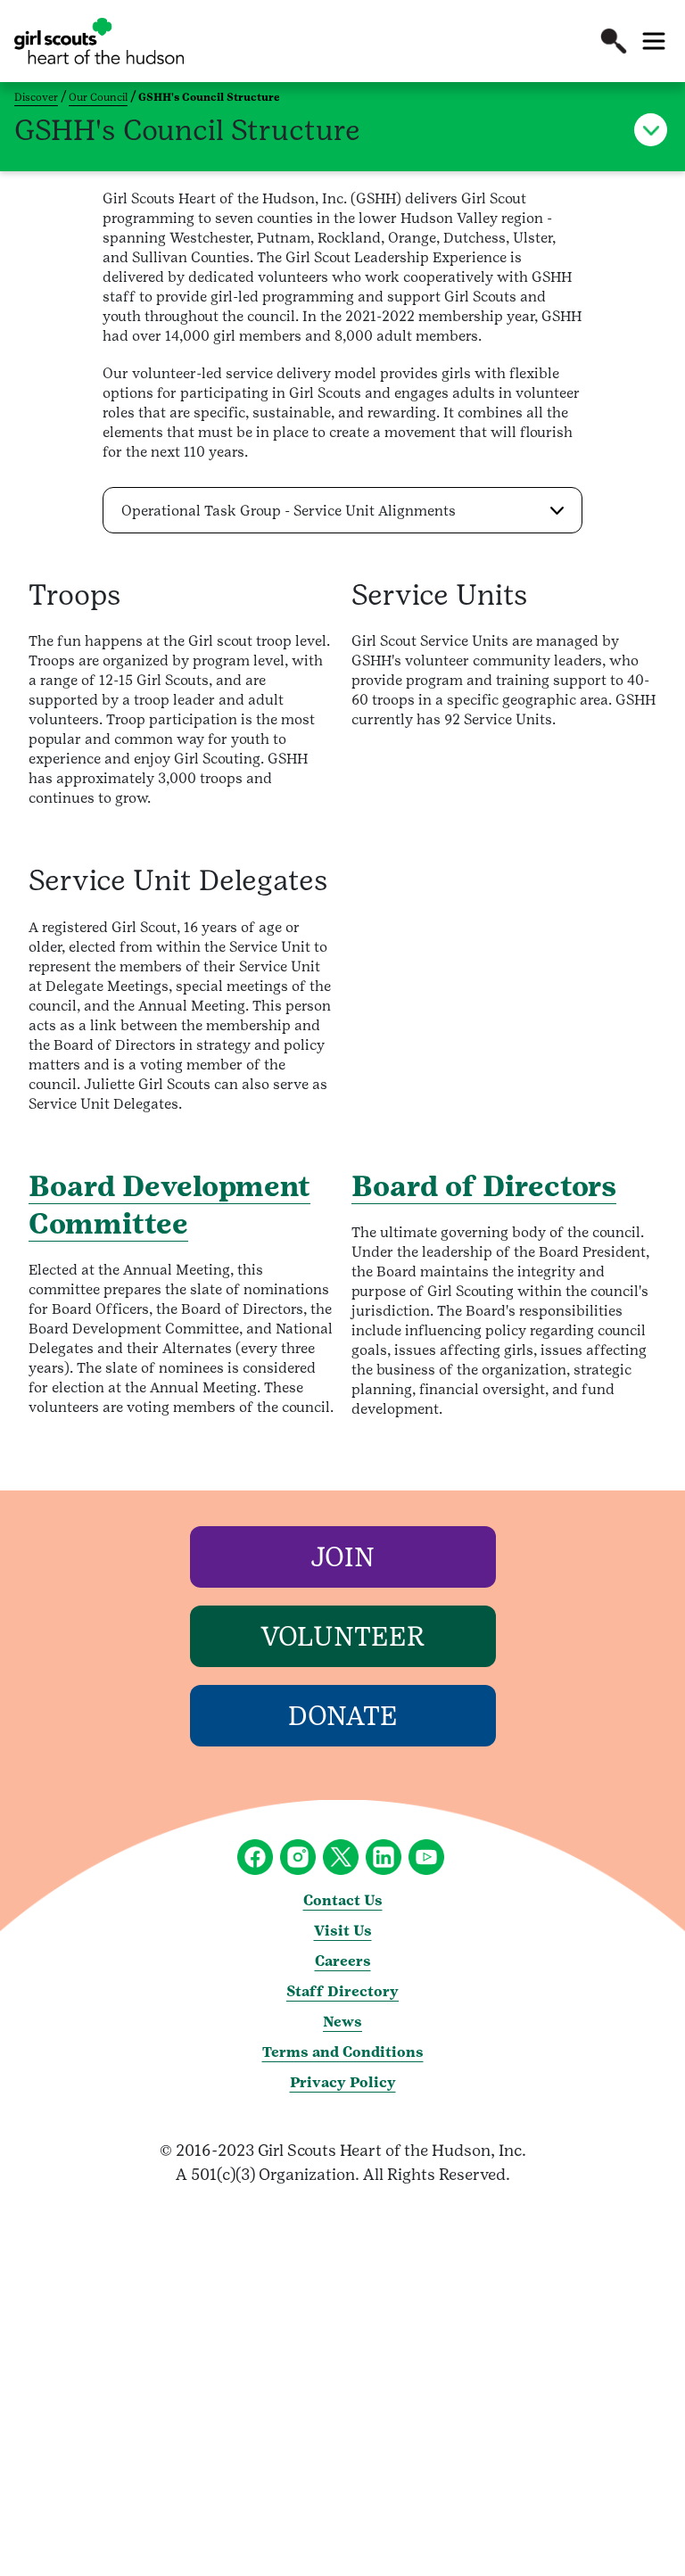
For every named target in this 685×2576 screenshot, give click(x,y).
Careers (343, 1961)
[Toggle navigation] (654, 41)
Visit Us (343, 1931)
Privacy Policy (343, 2082)
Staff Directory (342, 1991)
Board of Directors (484, 1186)
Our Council (98, 97)
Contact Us (343, 1900)
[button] (614, 41)
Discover (36, 97)
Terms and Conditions (343, 2052)
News (342, 2022)
